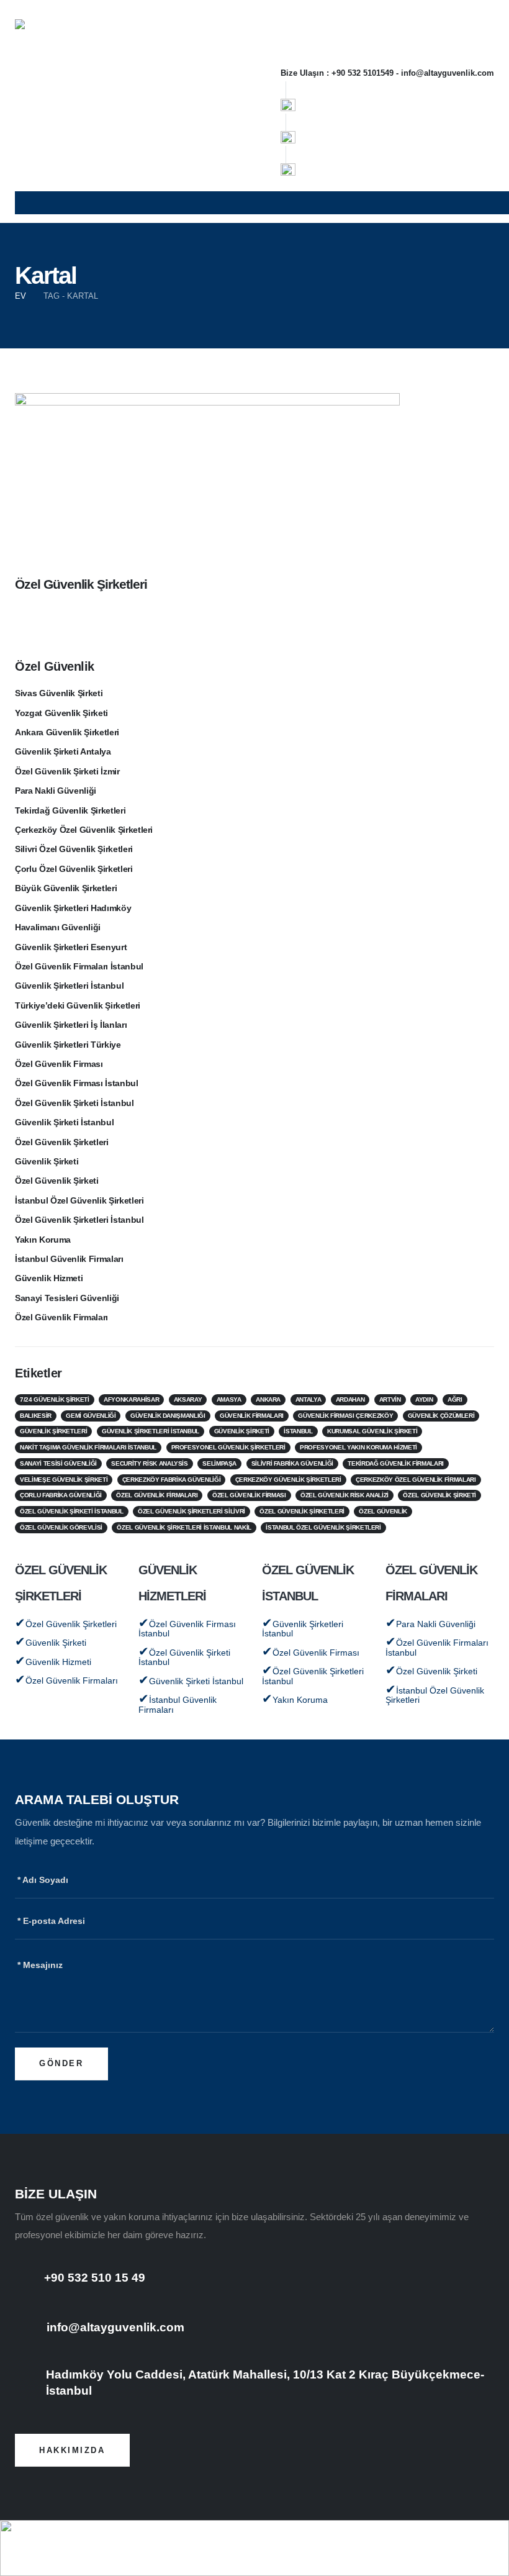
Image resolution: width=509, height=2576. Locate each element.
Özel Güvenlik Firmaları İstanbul (79, 967)
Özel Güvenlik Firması (59, 1064)
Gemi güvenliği (91, 1416)
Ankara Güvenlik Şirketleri (67, 732)
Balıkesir (36, 1416)
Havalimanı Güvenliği (58, 927)
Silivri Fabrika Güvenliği (292, 1463)
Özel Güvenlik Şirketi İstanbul (74, 1103)
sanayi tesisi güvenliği (58, 1463)
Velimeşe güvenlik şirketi (64, 1480)
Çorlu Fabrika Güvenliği (61, 1495)
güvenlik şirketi (242, 1431)
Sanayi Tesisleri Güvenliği (67, 1298)
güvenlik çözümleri (441, 1416)
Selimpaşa (219, 1463)
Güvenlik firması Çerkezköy (345, 1416)
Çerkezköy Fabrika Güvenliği (172, 1480)
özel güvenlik (383, 1511)
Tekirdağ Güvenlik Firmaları (396, 1463)
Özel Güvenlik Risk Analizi (345, 1495)
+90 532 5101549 (363, 73)
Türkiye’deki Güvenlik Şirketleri (78, 1006)
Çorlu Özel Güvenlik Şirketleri (74, 869)
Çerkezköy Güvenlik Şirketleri (288, 1480)
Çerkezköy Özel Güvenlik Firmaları (416, 1480)
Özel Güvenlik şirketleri (302, 1511)
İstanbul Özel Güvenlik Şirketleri (79, 1201)
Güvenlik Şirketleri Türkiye (68, 1045)
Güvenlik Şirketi (47, 1162)
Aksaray (188, 1399)
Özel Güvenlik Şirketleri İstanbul (79, 1220)
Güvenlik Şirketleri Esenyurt (71, 947)
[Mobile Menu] (262, 203)
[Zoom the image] (288, 103)
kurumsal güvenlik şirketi (372, 1431)
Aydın (424, 1399)
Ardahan (350, 1399)
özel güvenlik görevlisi (61, 1527)
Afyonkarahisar (131, 1399)
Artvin (390, 1399)
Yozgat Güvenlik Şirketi (61, 713)
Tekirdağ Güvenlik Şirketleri (70, 811)
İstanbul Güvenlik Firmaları (69, 1259)
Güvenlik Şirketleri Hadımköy (73, 908)
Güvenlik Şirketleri (53, 1431)
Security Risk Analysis (149, 1463)
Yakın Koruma (43, 1240)
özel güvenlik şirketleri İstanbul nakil (184, 1527)
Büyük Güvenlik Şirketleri (66, 888)
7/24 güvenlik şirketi (55, 1399)
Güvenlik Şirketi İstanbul (64, 1122)
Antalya (309, 1399)
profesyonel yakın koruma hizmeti (358, 1447)
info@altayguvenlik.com (448, 73)
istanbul (298, 1431)
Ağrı (455, 1399)
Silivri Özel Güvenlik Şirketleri (74, 849)
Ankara (268, 1399)
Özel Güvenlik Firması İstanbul (77, 1083)
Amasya (229, 1399)
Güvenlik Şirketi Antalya (63, 752)
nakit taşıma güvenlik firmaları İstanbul (88, 1447)
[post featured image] (207, 474)
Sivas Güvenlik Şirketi (59, 693)
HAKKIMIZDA (72, 2450)
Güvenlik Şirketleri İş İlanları (71, 1025)
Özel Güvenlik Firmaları (61, 1317)
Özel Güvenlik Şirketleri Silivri (191, 1511)
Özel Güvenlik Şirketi (57, 1181)
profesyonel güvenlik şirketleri (228, 1447)
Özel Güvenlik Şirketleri (81, 584)
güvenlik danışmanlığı (168, 1416)
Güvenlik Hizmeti (49, 1278)
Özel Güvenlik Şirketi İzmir (67, 772)
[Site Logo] (35, 35)
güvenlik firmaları (252, 1416)
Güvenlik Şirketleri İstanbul (69, 986)
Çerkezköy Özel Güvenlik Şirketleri (84, 830)
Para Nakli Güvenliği (56, 791)
